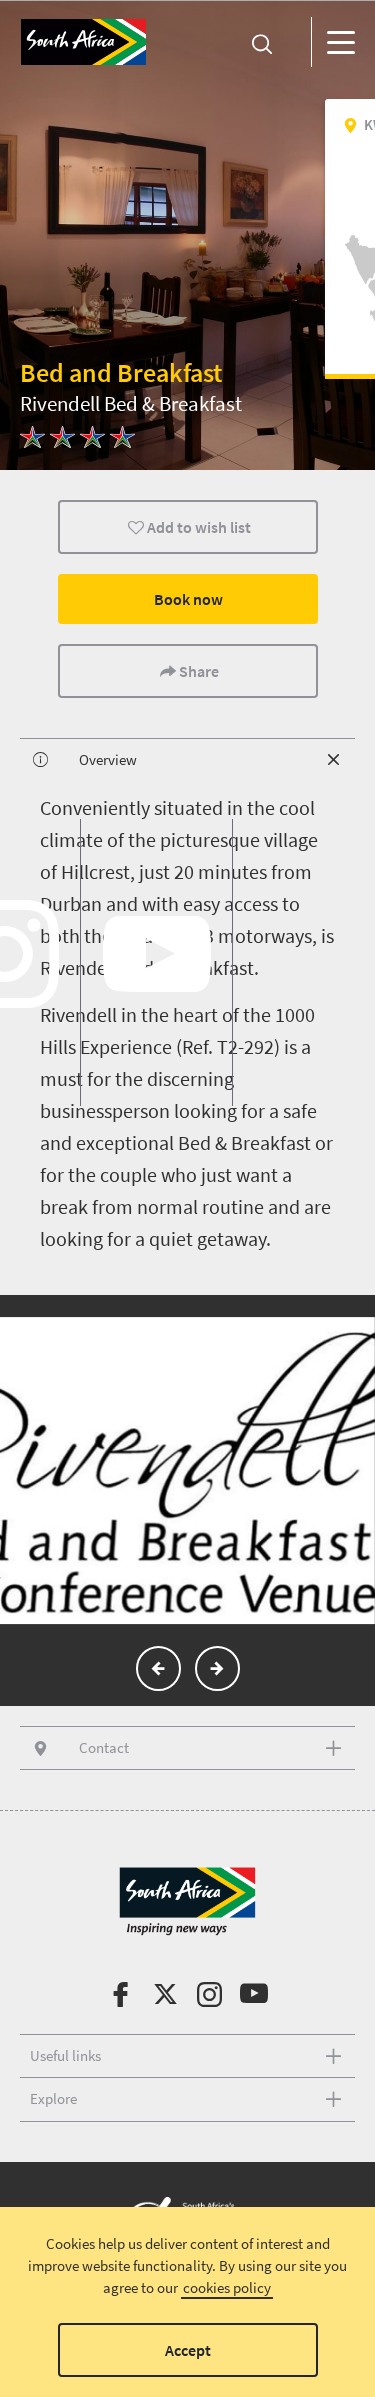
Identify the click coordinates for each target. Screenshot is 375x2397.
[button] (158, 1668)
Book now (187, 599)
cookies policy (227, 2287)
